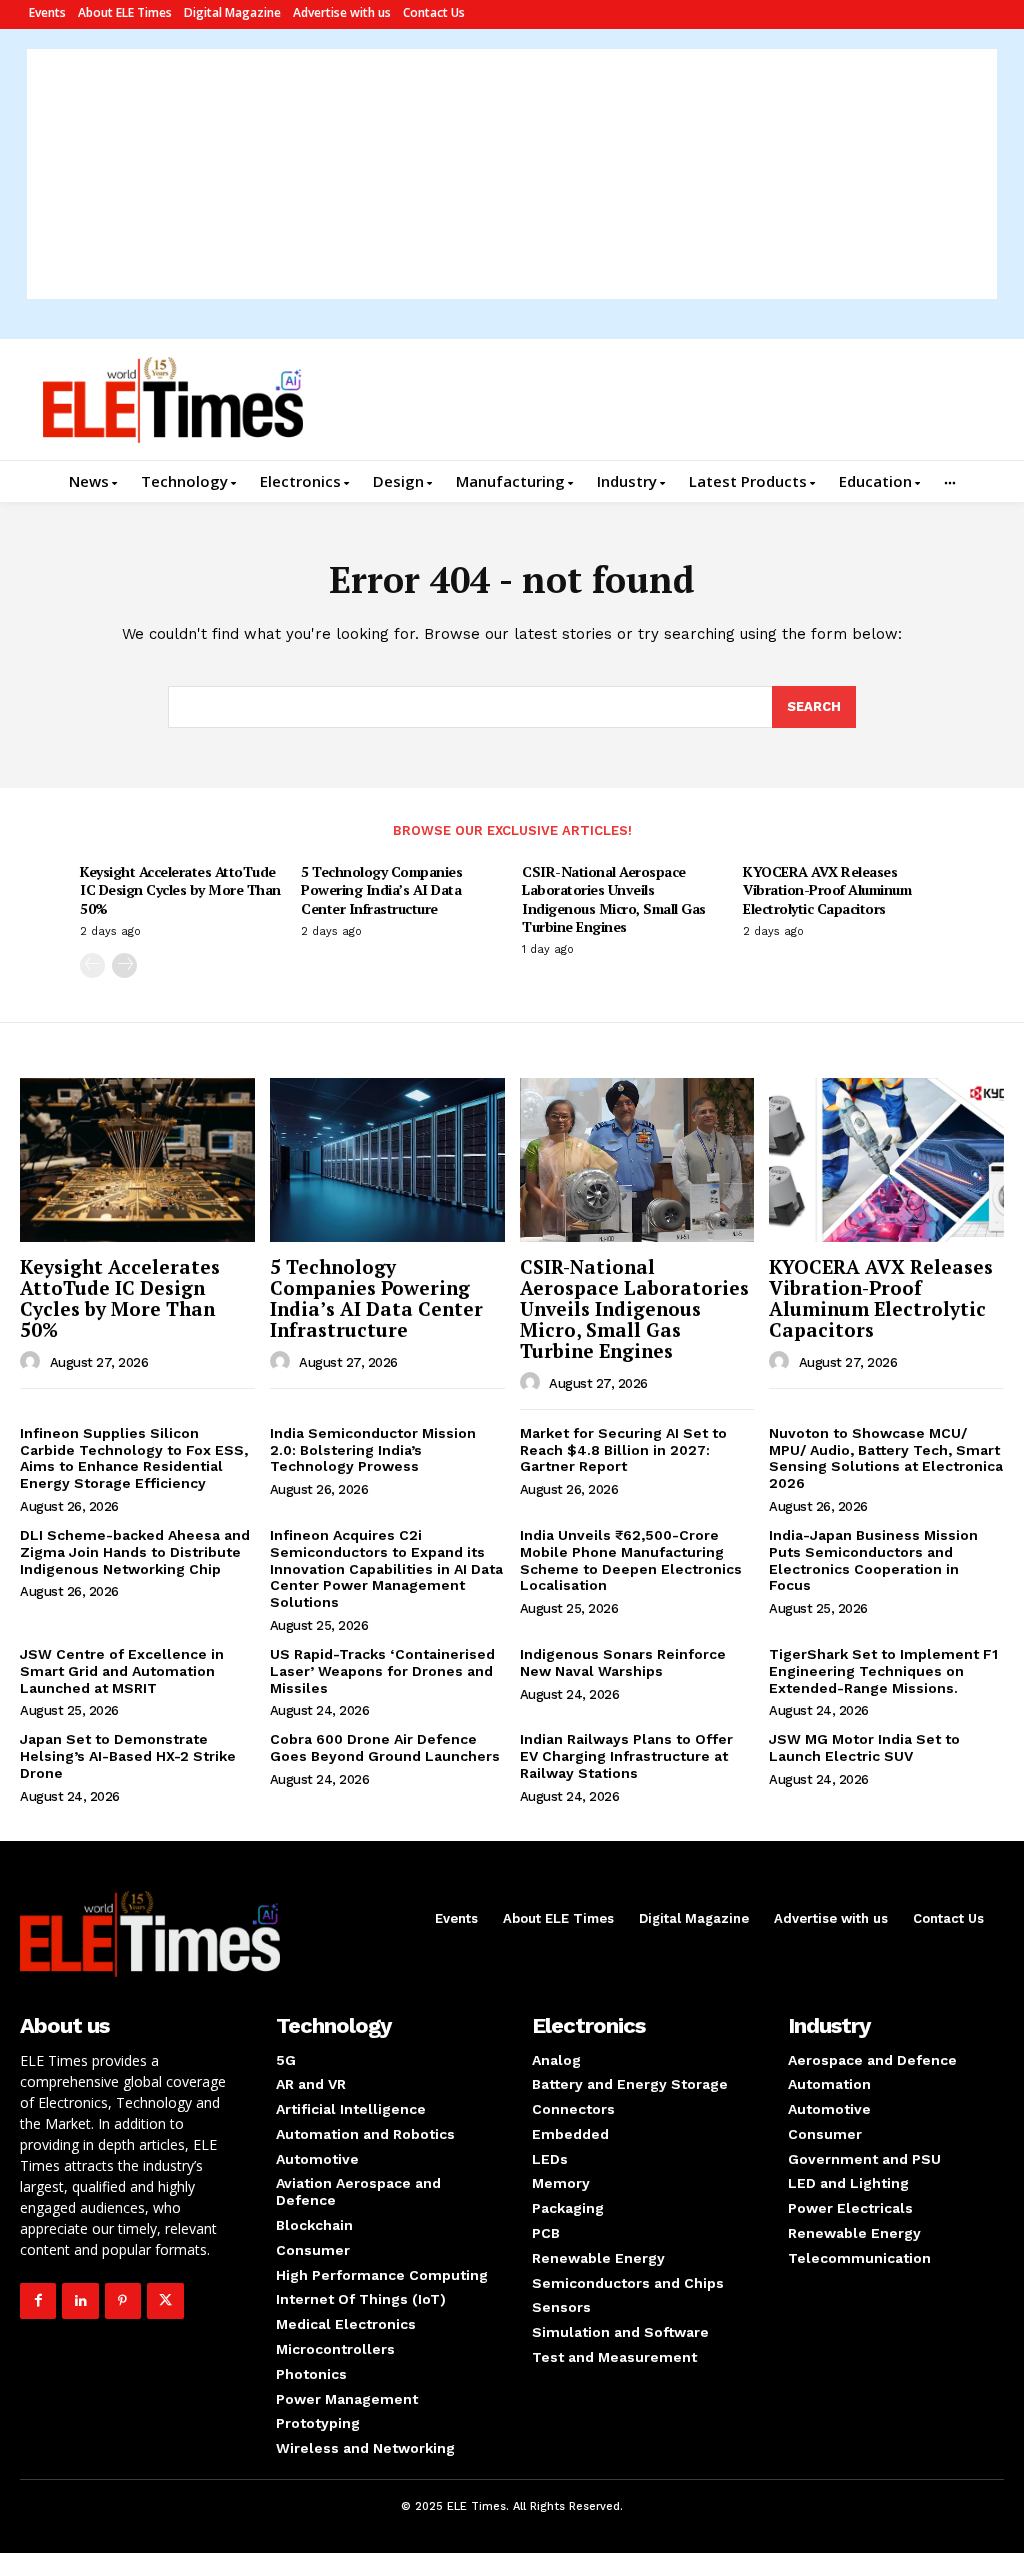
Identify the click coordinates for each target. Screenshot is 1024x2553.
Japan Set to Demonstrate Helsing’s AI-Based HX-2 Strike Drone (128, 1756)
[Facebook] (38, 2301)
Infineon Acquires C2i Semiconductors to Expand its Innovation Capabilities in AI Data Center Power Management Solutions (386, 1568)
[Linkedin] (80, 2301)
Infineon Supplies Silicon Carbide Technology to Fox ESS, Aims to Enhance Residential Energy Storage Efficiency (134, 1458)
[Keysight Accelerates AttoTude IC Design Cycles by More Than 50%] (137, 1160)
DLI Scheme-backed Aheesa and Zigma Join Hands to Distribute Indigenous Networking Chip (135, 1552)
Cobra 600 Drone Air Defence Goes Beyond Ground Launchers (385, 1747)
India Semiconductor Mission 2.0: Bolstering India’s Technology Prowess (373, 1450)
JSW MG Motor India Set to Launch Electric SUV (864, 1747)
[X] (165, 2301)
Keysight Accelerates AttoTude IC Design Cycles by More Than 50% (180, 889)
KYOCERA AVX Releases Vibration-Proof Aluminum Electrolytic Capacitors (827, 889)
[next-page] (124, 965)
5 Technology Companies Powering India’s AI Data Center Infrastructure (381, 889)
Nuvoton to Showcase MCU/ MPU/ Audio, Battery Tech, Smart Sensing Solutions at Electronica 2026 (886, 1458)
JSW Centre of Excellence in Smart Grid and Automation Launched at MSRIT (122, 1671)
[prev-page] (92, 965)
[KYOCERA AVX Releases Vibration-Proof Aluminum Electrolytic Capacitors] (886, 1160)
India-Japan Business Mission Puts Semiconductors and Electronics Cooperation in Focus (873, 1560)
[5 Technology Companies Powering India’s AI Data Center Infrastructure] (387, 1160)
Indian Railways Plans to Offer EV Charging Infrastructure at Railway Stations (626, 1756)
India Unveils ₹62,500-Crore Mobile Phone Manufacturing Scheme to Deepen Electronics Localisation (631, 1560)
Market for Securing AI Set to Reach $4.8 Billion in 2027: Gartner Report (623, 1450)
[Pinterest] (123, 2301)
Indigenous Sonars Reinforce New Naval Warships (623, 1662)
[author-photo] (33, 1362)
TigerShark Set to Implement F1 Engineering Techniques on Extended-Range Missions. (883, 1671)
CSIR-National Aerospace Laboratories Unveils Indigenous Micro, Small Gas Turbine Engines (614, 899)
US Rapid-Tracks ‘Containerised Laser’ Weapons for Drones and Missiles (382, 1671)
